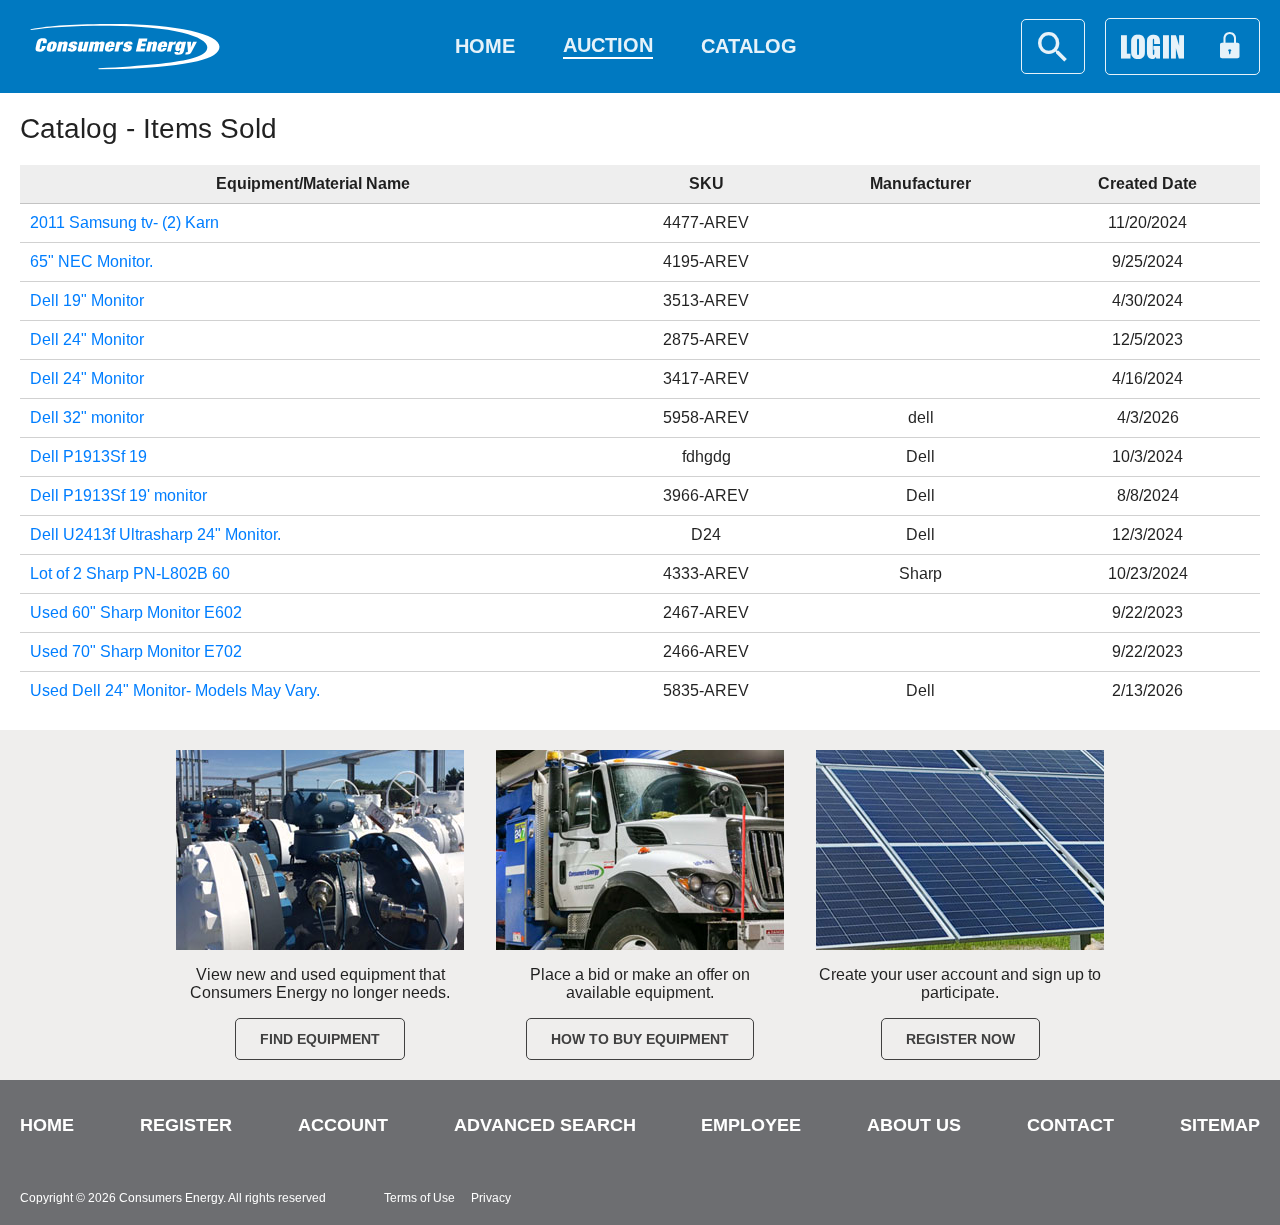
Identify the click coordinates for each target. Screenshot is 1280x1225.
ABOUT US (914, 1125)
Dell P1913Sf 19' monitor (118, 495)
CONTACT (1070, 1125)
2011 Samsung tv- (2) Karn (124, 222)
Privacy (491, 1198)
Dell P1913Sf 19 (88, 456)
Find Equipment (320, 1039)
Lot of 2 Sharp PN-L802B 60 (130, 573)
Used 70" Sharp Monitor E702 (136, 651)
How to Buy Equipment (640, 1039)
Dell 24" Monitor (87, 339)
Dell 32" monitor (87, 417)
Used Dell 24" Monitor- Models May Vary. (175, 690)
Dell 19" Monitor (87, 300)
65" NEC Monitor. (91, 261)
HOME (47, 1125)
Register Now (960, 1039)
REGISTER (186, 1125)
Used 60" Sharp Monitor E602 (136, 612)
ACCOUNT (343, 1125)
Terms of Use (419, 1198)
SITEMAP (1220, 1125)
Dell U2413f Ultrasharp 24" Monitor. (155, 534)
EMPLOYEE (751, 1125)
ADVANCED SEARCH (545, 1125)
